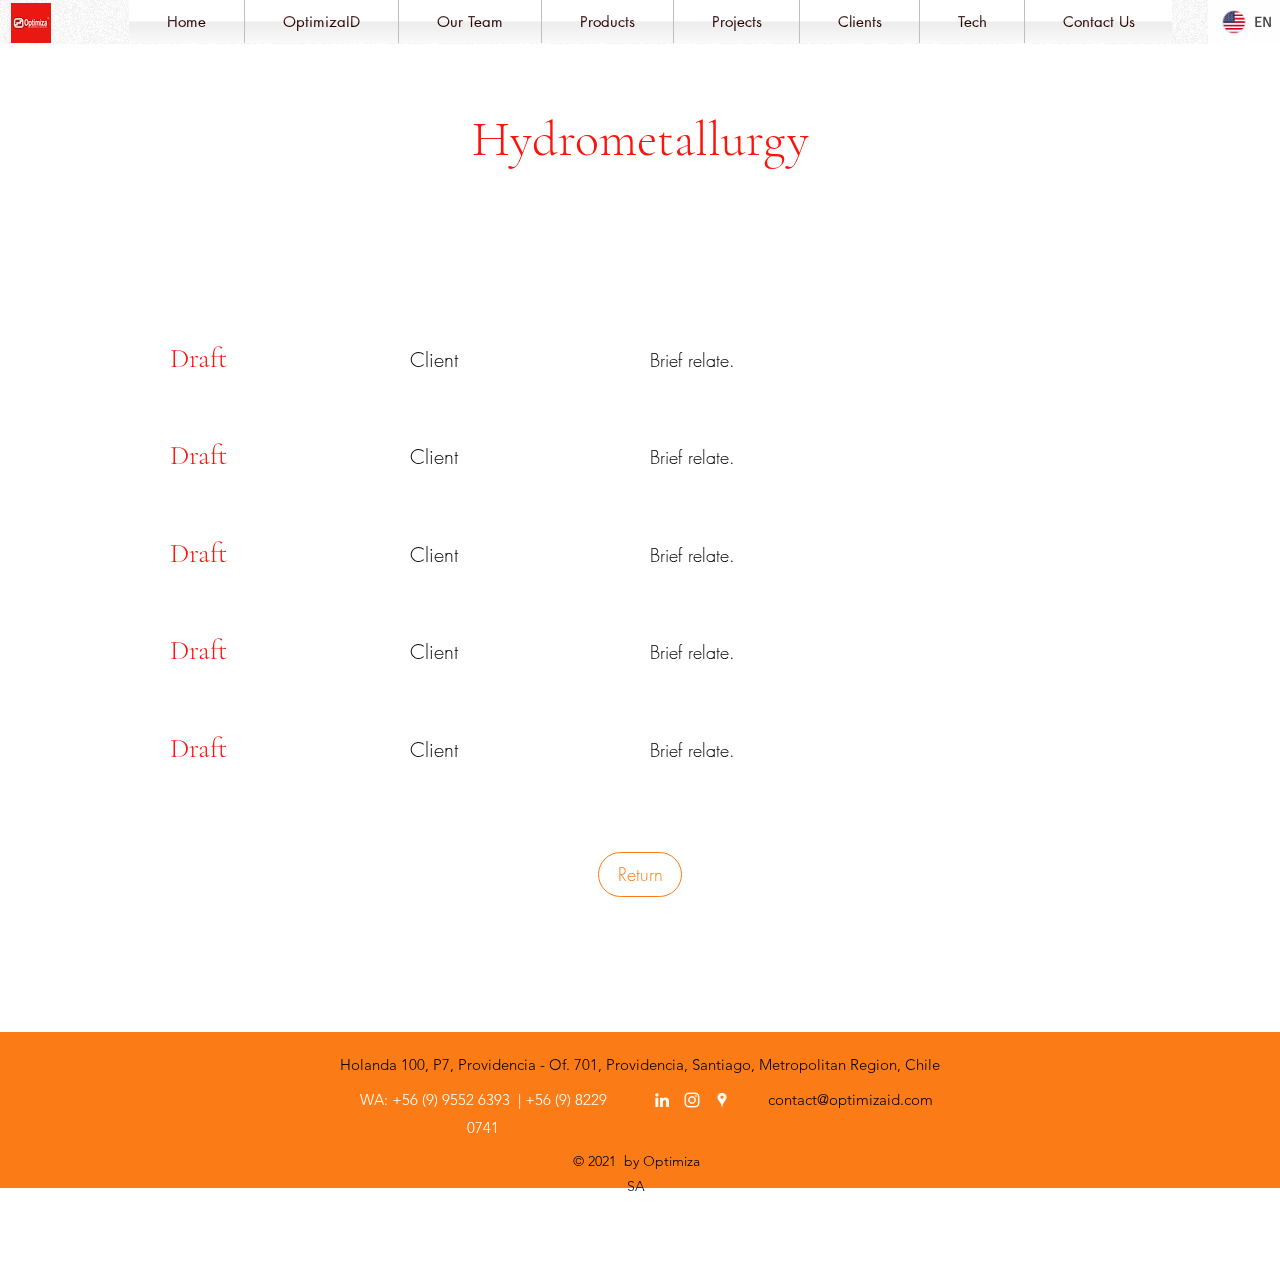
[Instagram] (692, 1100)
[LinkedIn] (662, 1100)
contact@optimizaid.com (850, 1099)
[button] (321, 21)
